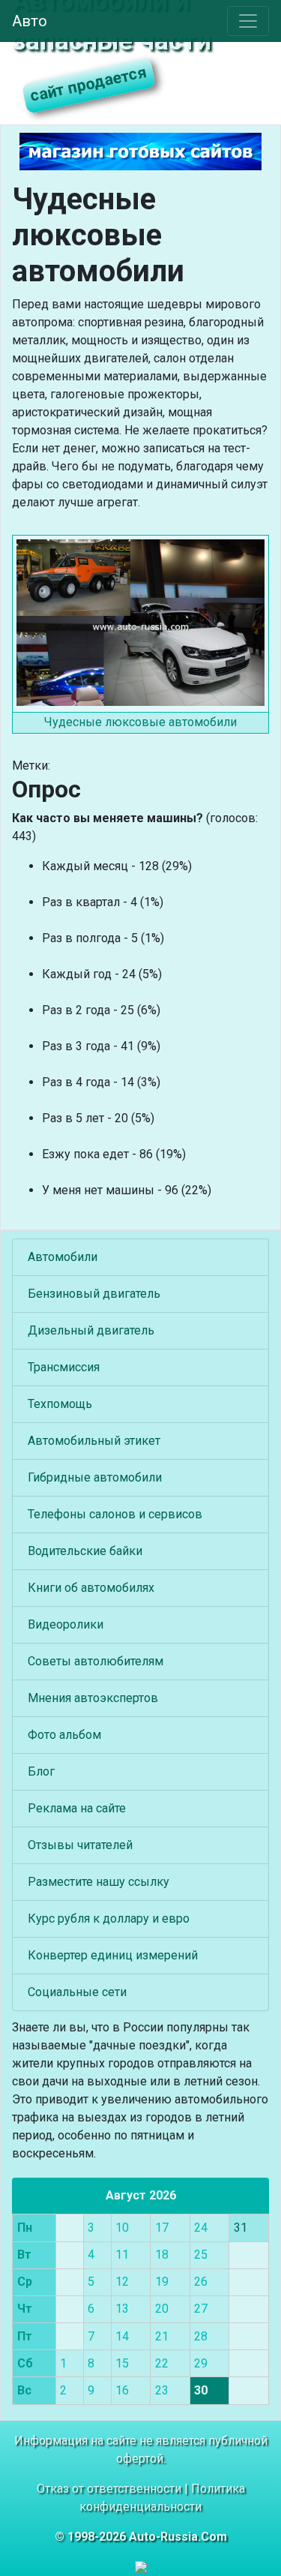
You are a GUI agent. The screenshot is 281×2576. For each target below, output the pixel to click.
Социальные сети (77, 1992)
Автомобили (63, 1257)
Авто (30, 21)
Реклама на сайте (77, 1808)
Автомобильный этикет (94, 1441)
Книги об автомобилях (91, 1588)
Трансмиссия (64, 1367)
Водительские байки (85, 1551)
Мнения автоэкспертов (93, 1698)
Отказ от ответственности (109, 2489)
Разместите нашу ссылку (99, 1882)
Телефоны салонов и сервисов (115, 1514)
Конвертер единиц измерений (113, 1955)
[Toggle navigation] (248, 21)
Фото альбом (64, 1735)
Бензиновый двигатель (94, 1294)
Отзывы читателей (80, 1845)
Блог (41, 1771)
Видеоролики (66, 1624)
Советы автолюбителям (96, 1661)
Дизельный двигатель (91, 1330)
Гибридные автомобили (95, 1477)
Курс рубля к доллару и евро (109, 1918)
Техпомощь (60, 1404)
